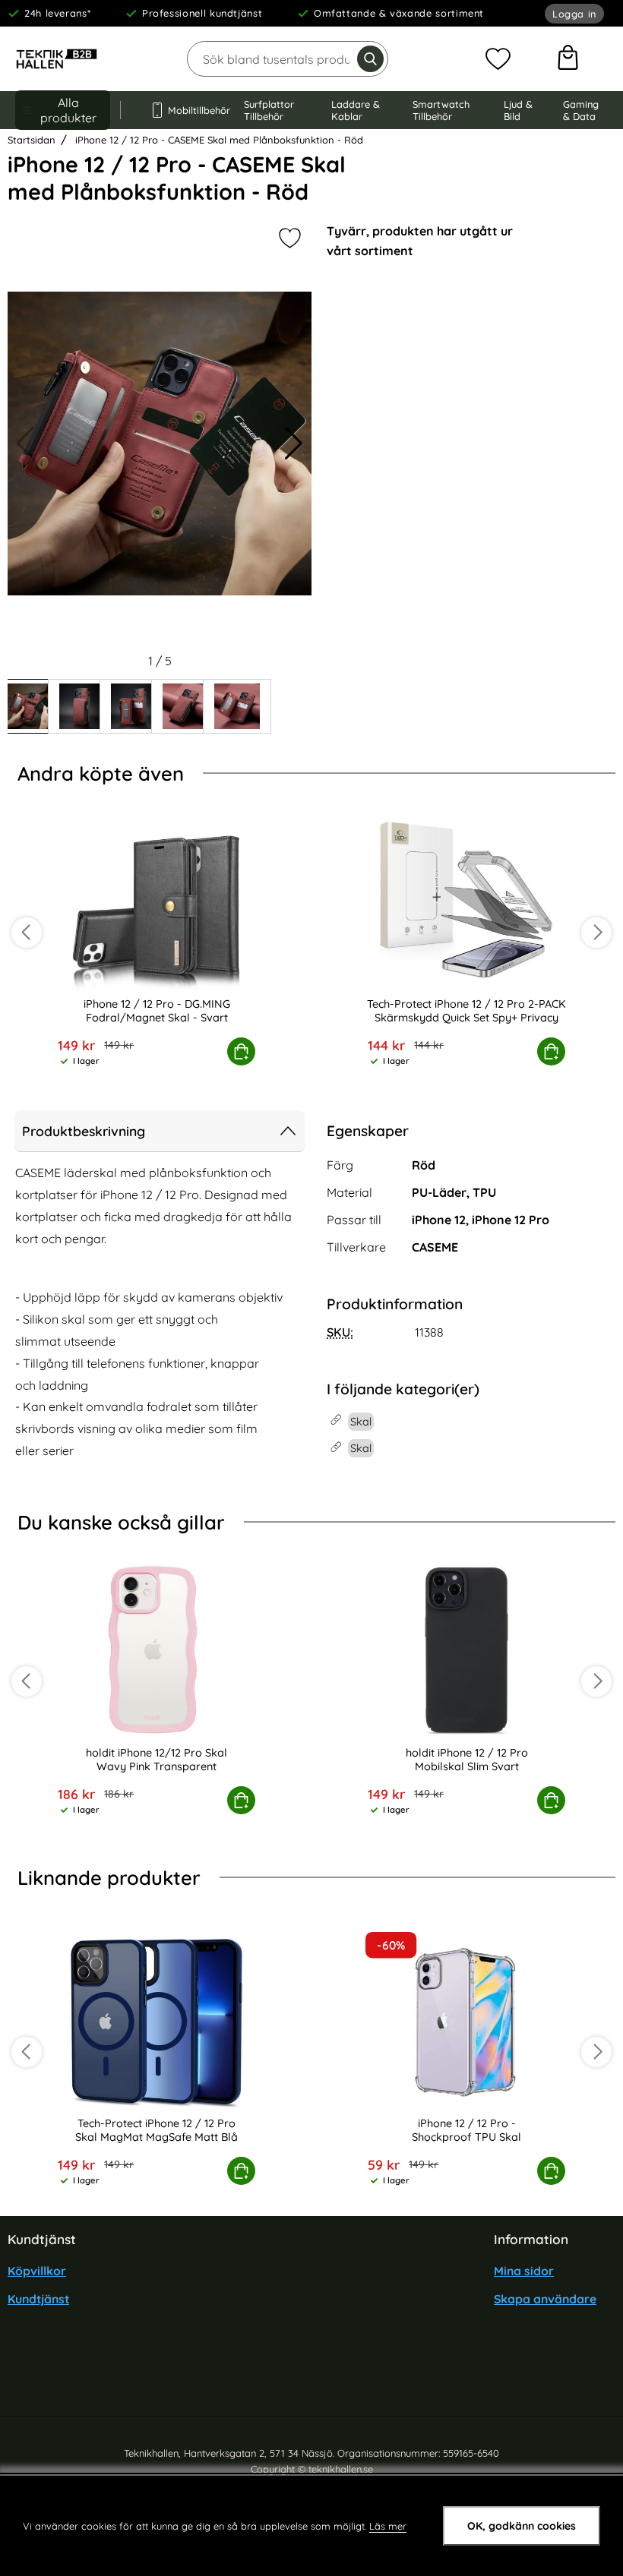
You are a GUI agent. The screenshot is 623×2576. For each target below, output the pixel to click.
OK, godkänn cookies (522, 2526)
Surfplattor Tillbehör (269, 110)
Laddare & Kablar (356, 110)
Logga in (574, 14)
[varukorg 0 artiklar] (568, 59)
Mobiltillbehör (191, 110)
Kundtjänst (38, 2300)
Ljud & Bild (518, 110)
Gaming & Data (581, 110)
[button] (294, 444)
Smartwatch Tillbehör (441, 110)
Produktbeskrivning (84, 1131)
